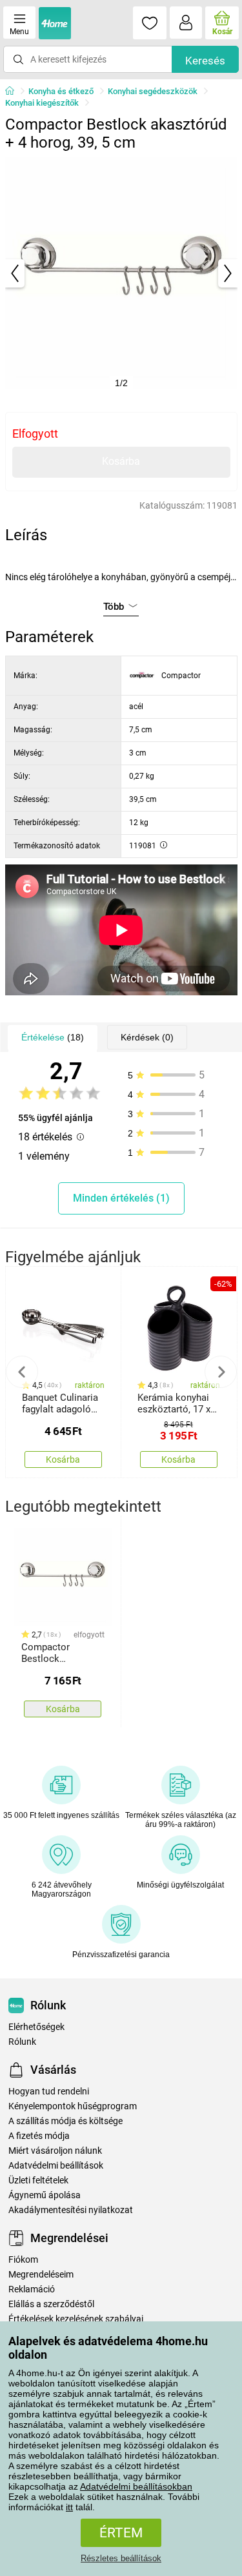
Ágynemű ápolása (45, 2195)
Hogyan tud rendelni (49, 2092)
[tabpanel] (121, 273)
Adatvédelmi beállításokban (136, 2486)
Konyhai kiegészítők (42, 103)
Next (221, 1372)
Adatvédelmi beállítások (56, 2166)
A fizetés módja (39, 2136)
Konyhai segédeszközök (153, 91)
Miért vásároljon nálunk (55, 2151)
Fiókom (23, 2260)
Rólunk (22, 2042)
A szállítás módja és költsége (66, 2121)
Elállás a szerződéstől (51, 2304)
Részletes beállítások (121, 2558)
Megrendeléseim (41, 2275)
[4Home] (14, 92)
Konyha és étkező (61, 91)
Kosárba (121, 461)
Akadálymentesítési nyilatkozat (71, 2210)
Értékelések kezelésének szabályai (76, 2319)
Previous (22, 1372)
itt (69, 2507)
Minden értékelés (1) (121, 1198)
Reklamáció (32, 2289)
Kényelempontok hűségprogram (73, 2106)
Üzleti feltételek (38, 2181)
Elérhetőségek (36, 2027)
